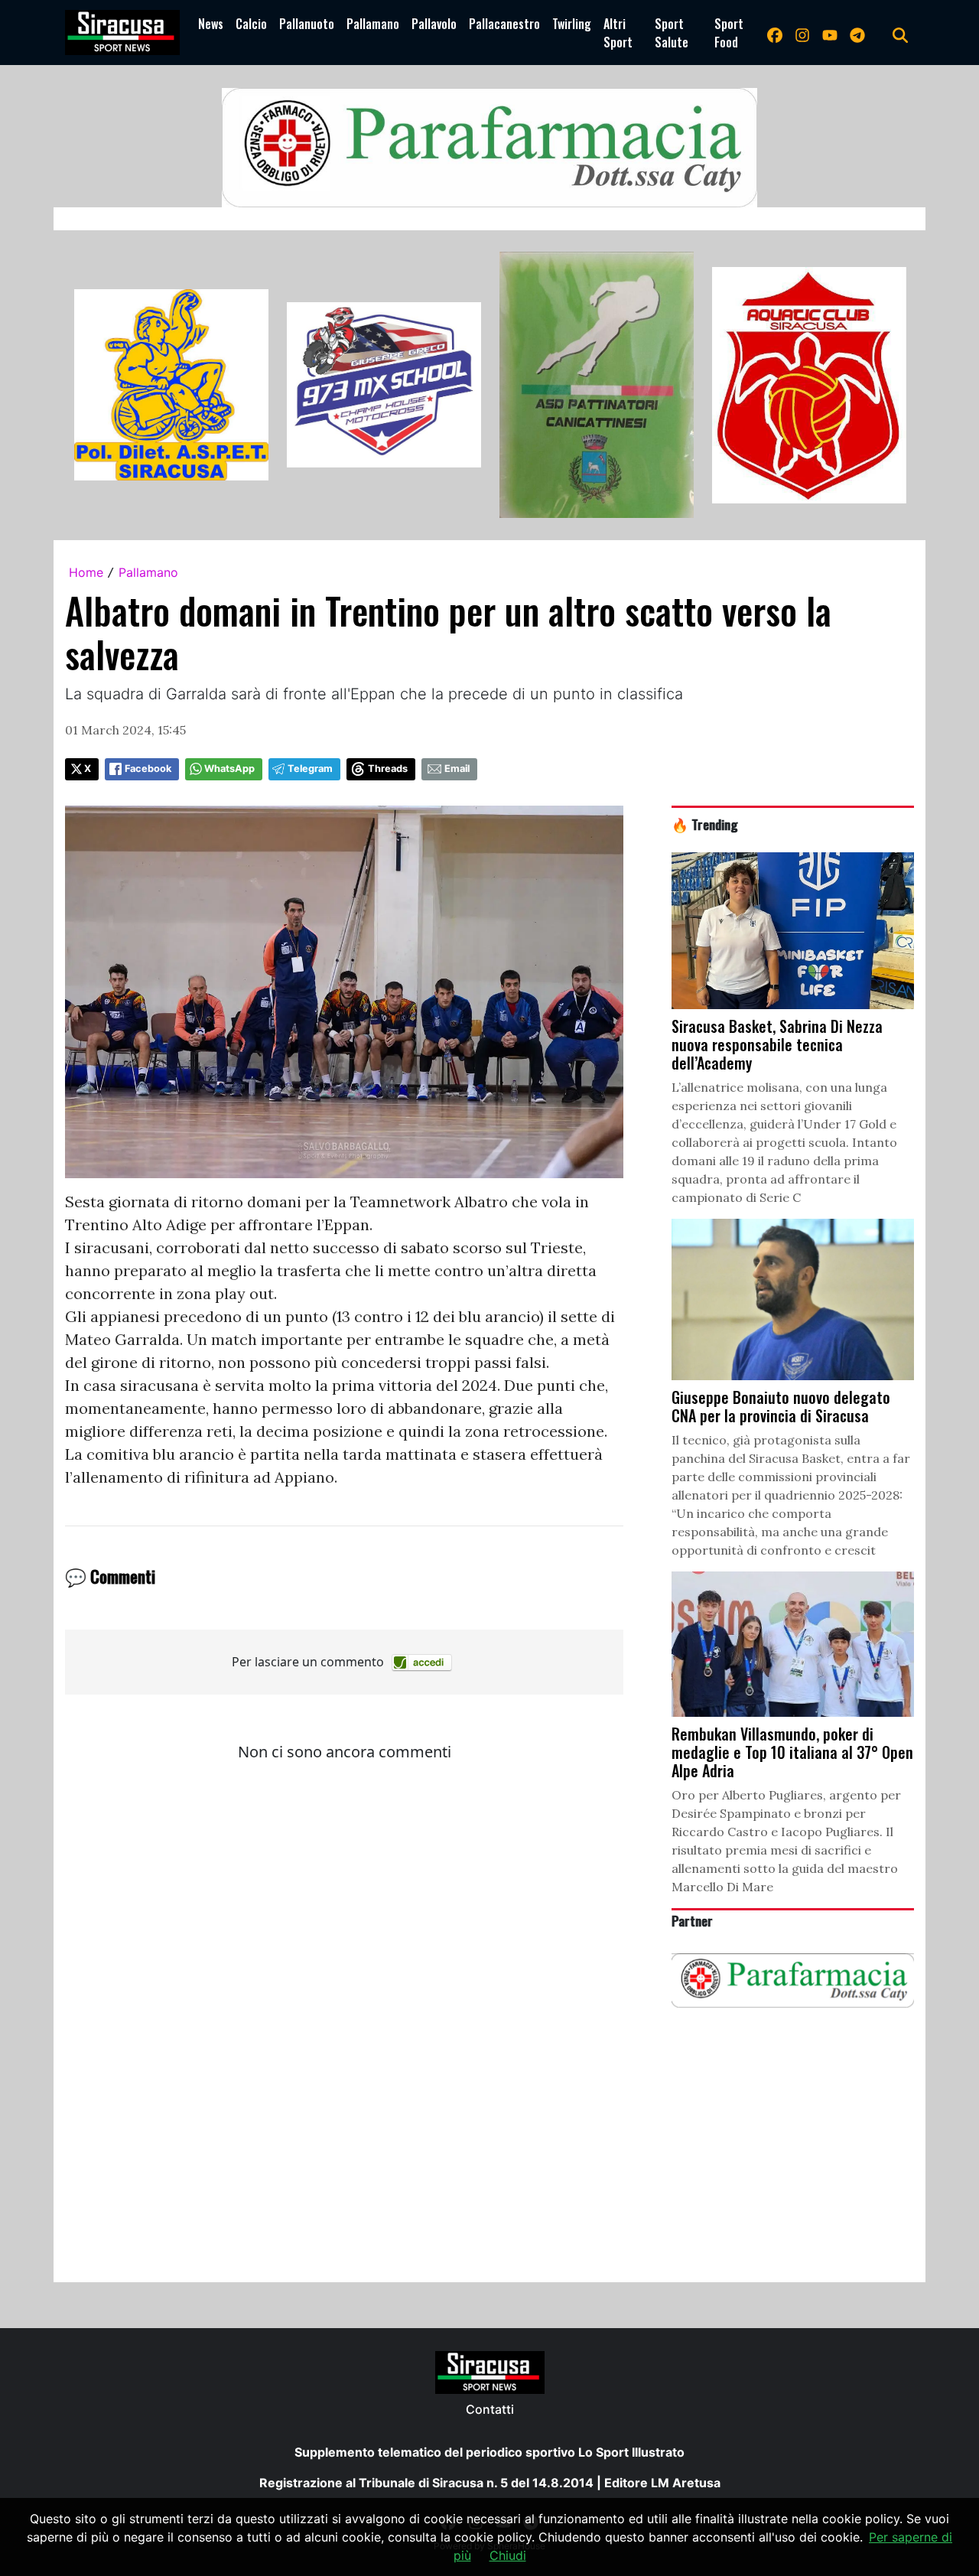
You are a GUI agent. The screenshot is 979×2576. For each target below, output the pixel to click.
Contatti (490, 2409)
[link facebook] (775, 33)
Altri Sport (618, 33)
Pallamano (373, 24)
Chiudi (508, 2555)
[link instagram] (802, 33)
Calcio (251, 24)
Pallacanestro (504, 24)
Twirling (572, 24)
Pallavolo (434, 24)
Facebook (148, 769)
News (211, 24)
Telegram (310, 769)
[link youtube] (830, 33)
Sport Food (729, 33)
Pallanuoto (307, 24)
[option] (171, 385)
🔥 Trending (705, 824)
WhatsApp (229, 769)
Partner (692, 1920)
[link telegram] (857, 33)
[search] (900, 33)
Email (457, 769)
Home (86, 572)
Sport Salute (672, 33)
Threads (388, 769)
